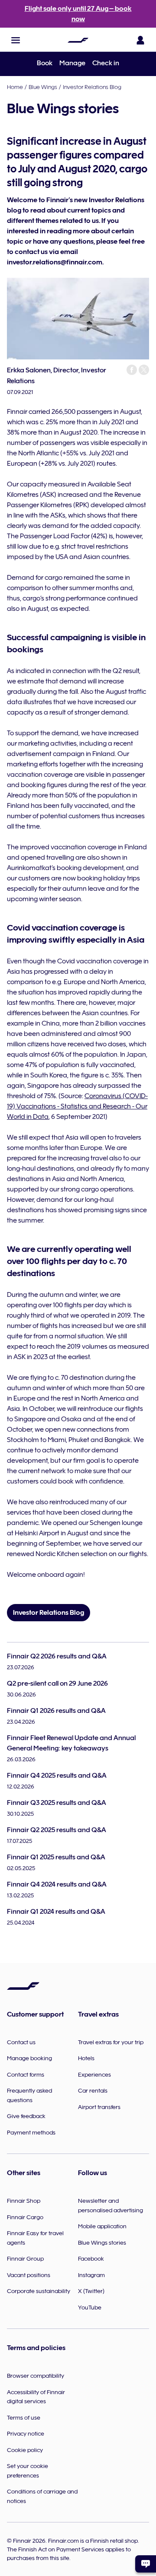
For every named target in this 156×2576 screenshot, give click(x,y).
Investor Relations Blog (92, 87)
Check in (106, 63)
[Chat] (146, 2564)
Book (45, 63)
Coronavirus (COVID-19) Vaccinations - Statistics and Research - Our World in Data (77, 1106)
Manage (72, 63)
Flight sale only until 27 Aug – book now (78, 14)
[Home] (78, 40)
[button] (16, 40)
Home (15, 87)
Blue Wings (43, 87)
